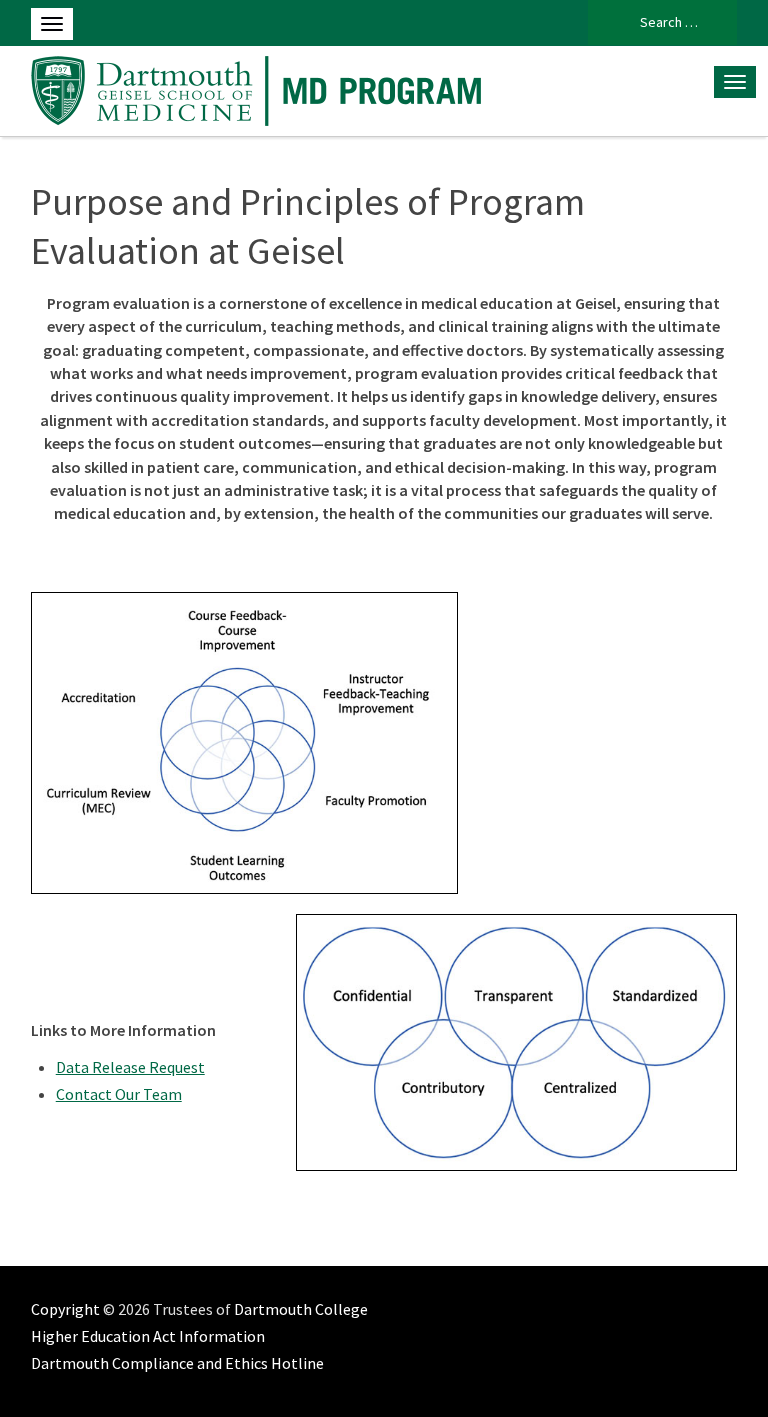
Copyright (65, 1309)
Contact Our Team (119, 1094)
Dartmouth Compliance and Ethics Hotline (177, 1363)
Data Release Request (130, 1067)
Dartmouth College (301, 1309)
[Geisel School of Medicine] (261, 88)
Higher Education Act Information (148, 1336)
